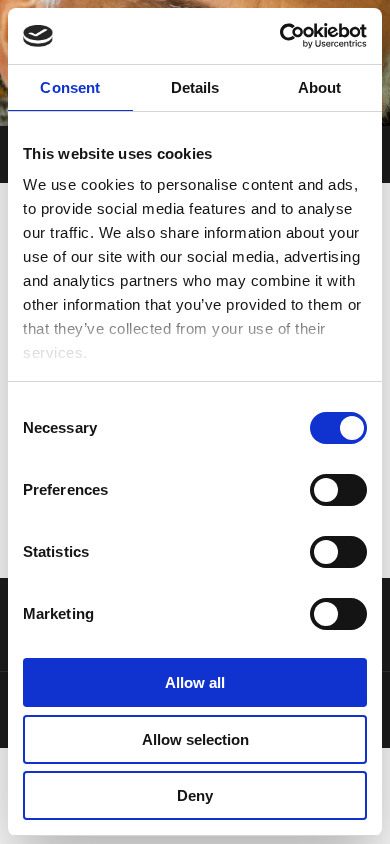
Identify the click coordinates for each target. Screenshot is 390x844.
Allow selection (195, 739)
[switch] (338, 490)
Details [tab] (195, 87)
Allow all (195, 682)
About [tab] (320, 87)
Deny (195, 795)
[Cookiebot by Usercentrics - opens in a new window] (280, 36)
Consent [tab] (70, 87)
